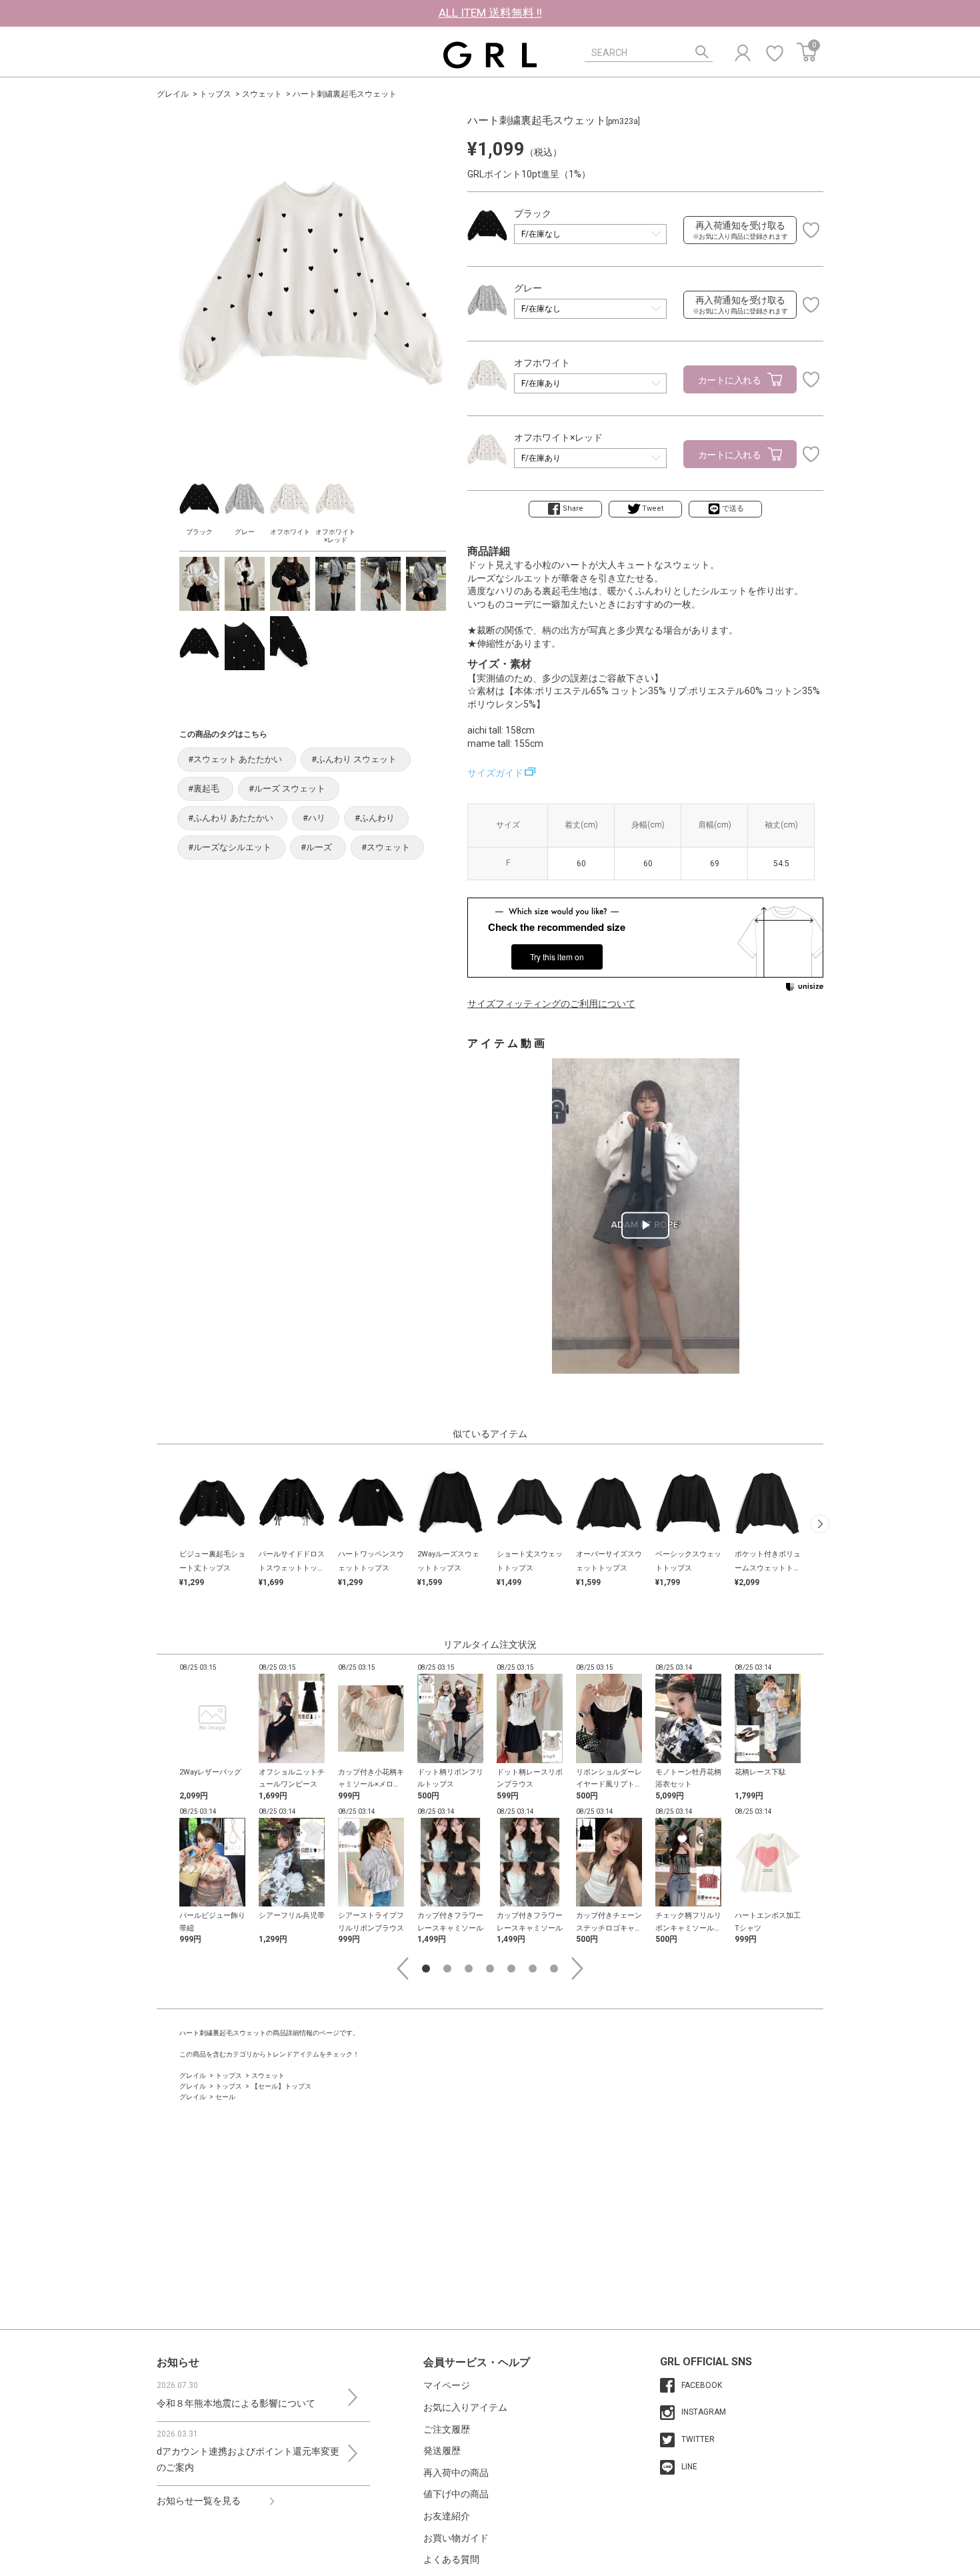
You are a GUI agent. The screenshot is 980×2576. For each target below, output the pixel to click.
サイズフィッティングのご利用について (551, 1004)
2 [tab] (447, 1969)
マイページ (447, 2385)
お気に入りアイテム (465, 2407)
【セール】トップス (281, 2086)
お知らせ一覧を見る (199, 2501)
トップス (215, 94)
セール (225, 2097)
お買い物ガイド (456, 2538)
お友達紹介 (447, 2516)
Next (577, 1969)
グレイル (173, 94)
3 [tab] (469, 1969)
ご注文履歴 (447, 2429)
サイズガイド (495, 773)
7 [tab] (554, 1969)
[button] (820, 1523)
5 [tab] (511, 1969)
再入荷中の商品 (456, 2473)
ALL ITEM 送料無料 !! (490, 13)
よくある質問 (451, 2559)
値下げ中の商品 (456, 2494)
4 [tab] (490, 1969)
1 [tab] (426, 1969)
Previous (403, 1969)
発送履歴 (442, 2451)
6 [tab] (533, 1969)
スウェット (262, 94)
